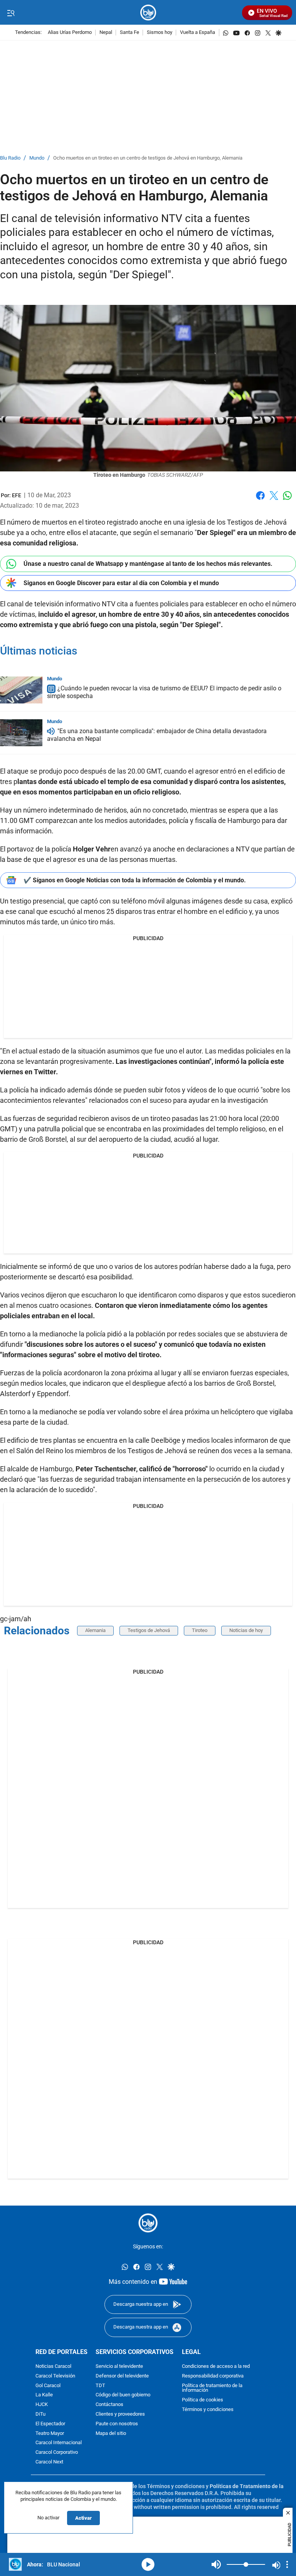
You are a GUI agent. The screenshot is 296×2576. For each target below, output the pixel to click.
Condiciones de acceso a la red (216, 2367)
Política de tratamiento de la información (212, 2388)
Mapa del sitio (111, 2434)
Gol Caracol (48, 2386)
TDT (100, 2386)
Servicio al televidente (119, 2367)
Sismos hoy (160, 33)
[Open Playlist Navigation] (287, 2564)
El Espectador (50, 2424)
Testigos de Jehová (149, 1630)
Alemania (95, 1630)
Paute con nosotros (117, 2424)
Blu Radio (10, 158)
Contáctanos (109, 2405)
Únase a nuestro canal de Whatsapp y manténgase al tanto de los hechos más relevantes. (148, 564)
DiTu (40, 2414)
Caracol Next (49, 2462)
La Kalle (44, 2395)
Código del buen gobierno (123, 2395)
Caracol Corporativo (57, 2452)
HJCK (42, 2405)
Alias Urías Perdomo (70, 33)
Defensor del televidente (122, 2376)
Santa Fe (129, 33)
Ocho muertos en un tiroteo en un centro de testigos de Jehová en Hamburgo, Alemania (148, 158)
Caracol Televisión (55, 2376)
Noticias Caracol (53, 2367)
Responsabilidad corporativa (213, 2376)
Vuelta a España (198, 33)
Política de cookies (203, 2400)
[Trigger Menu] (11, 13)
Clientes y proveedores (120, 2414)
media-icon (148, 2564)
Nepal (106, 33)
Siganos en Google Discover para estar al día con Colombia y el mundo (121, 583)
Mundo (37, 158)
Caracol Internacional (59, 2443)
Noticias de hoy (246, 1630)
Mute (216, 2564)
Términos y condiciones (208, 2410)
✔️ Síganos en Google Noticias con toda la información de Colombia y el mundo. (135, 880)
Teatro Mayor (50, 2434)
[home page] (148, 13)
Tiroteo (200, 1630)
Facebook (260, 500)
